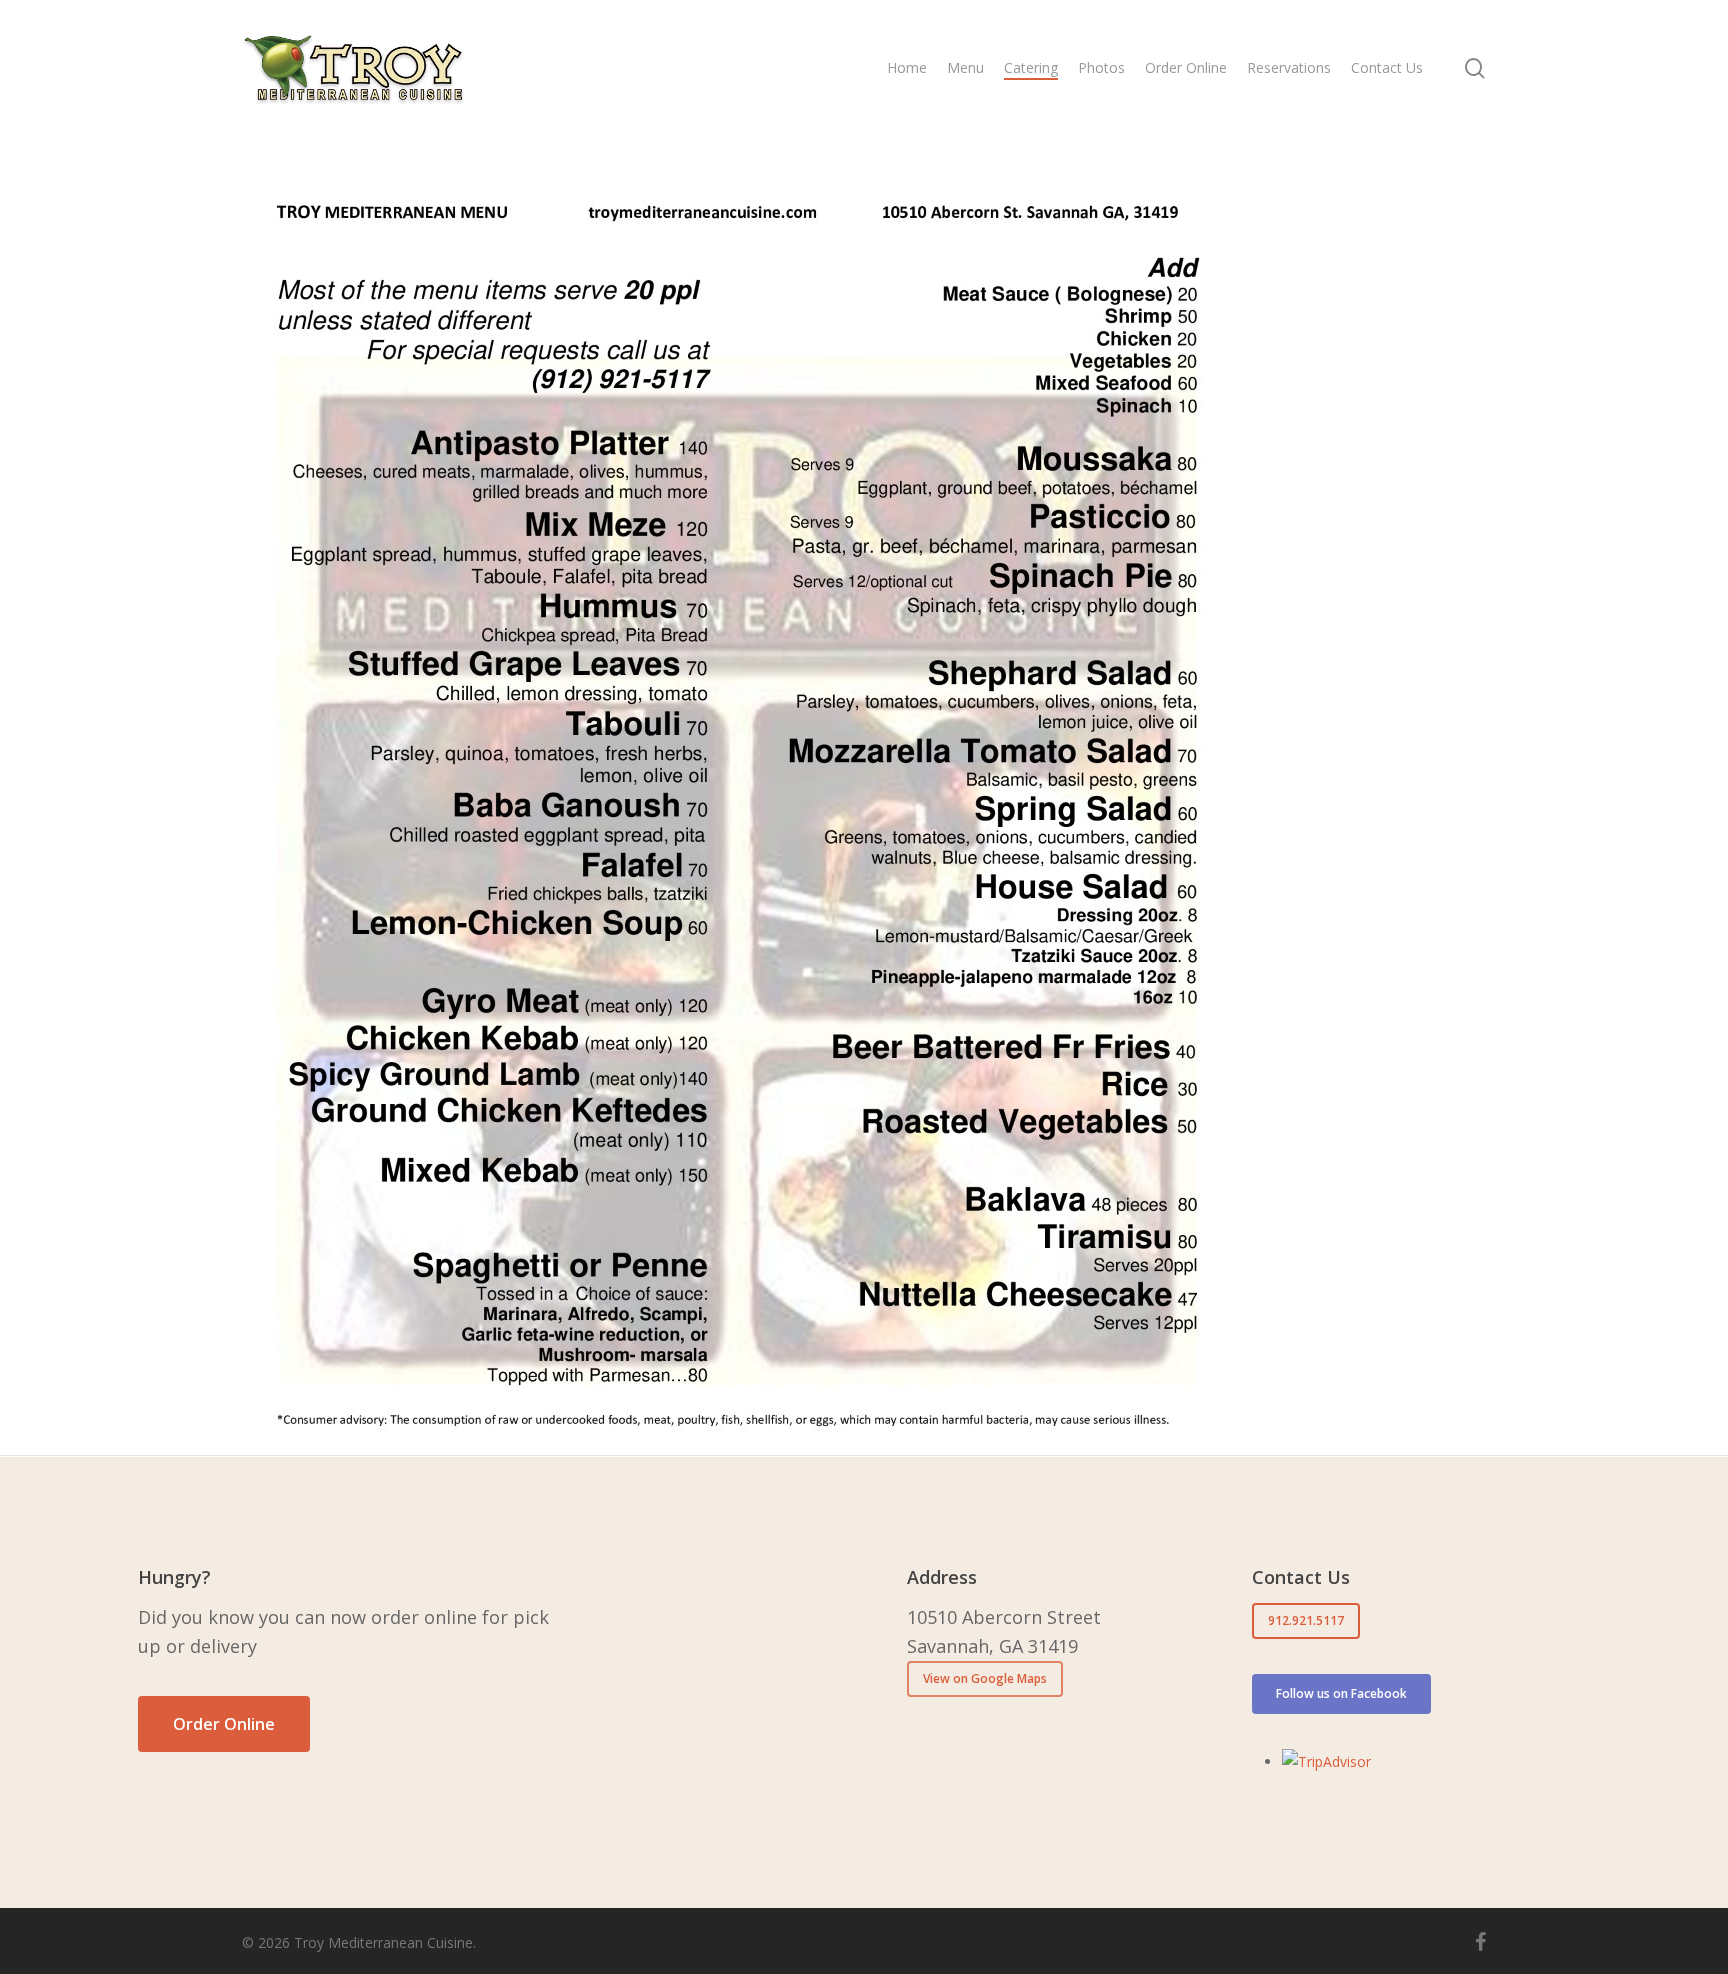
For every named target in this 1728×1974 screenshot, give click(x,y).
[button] (224, 1724)
